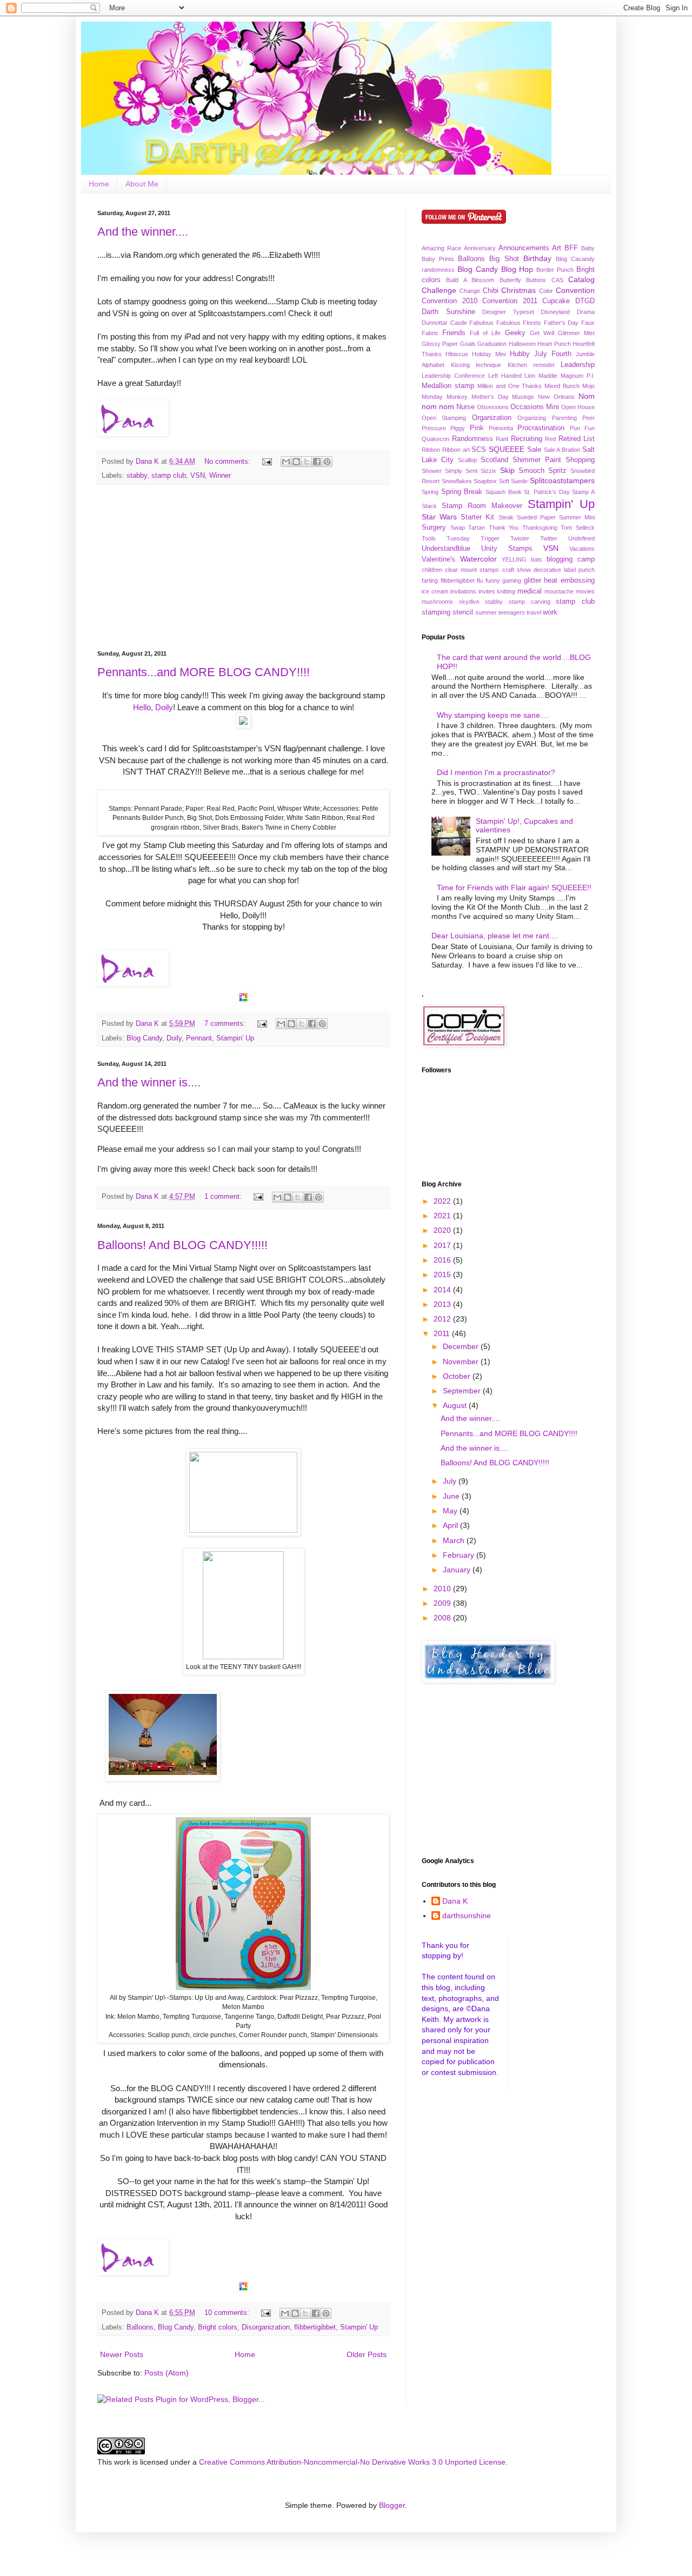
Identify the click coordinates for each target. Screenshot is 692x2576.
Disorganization (266, 2327)
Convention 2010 (450, 301)
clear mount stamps (472, 570)
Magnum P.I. (578, 376)
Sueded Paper (536, 517)
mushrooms (437, 602)
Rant (502, 439)
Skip (507, 470)
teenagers (512, 612)
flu (480, 580)
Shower (432, 471)
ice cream (435, 591)
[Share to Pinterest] (327, 462)
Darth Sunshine (448, 312)
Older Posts (367, 2354)
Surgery (434, 528)
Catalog (581, 279)
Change (470, 291)
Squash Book (504, 492)
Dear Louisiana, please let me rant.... (495, 936)
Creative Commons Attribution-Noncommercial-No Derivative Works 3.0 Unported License (352, 2462)
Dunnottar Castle (444, 323)
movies (585, 591)
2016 (443, 1260)
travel (534, 612)
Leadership (578, 365)
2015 (443, 1274)
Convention (575, 290)
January (458, 1570)
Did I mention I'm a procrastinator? (496, 772)
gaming (512, 580)
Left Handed (505, 376)
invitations (463, 591)
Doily (174, 1038)
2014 (443, 1290)
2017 (443, 1245)
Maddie (548, 376)
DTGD (585, 301)
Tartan (477, 528)
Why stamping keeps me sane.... (493, 715)
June (452, 1496)
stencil (463, 612)
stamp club (169, 476)
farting (430, 580)
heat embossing (569, 580)
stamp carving (530, 602)
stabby (137, 476)
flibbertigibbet (315, 2327)
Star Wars (439, 517)
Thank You (504, 528)
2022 (443, 1201)
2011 (443, 1333)
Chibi (491, 291)
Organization (492, 418)
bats (537, 559)
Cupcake (556, 301)
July (451, 1481)
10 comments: (228, 2313)
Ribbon (431, 450)
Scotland (494, 460)
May (451, 1511)
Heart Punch (554, 344)
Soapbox (485, 481)
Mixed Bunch (562, 386)
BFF (571, 248)
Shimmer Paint (537, 460)
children (432, 570)
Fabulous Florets (519, 323)
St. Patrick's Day (547, 492)
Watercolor (478, 559)
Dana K (455, 1901)
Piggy (458, 428)
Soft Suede (514, 481)
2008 (443, 1618)
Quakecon (435, 439)
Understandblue (446, 549)
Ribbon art (456, 450)
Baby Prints (438, 259)
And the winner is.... (149, 1082)
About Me (142, 184)
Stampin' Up (235, 1038)
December (462, 1346)
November (462, 1362)
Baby (588, 248)
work (550, 612)
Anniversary (480, 248)
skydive (469, 602)
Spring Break (462, 492)
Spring (430, 492)
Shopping (580, 460)
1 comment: (224, 1197)
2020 (443, 1230)
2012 (443, 1319)
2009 (443, 1603)
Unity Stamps (507, 549)
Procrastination (541, 428)
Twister (520, 538)
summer (486, 612)
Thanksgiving (540, 528)
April (451, 1525)
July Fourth (553, 354)
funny (493, 580)
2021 (443, 1216)
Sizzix (488, 471)
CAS (557, 280)
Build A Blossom (470, 280)
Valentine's (438, 559)
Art (557, 248)
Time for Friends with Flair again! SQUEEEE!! (514, 887)
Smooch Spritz (543, 471)
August (456, 1405)
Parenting (564, 418)
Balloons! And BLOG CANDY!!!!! (182, 1245)
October (458, 1376)
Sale (534, 450)
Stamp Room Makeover (482, 506)
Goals (468, 344)
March (455, 1540)
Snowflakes (457, 481)
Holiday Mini (489, 354)
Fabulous (481, 323)
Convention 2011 (510, 301)
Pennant (199, 1038)
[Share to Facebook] (317, 462)
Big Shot (504, 259)
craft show (517, 570)
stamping (436, 612)
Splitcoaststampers (562, 481)
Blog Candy (144, 1038)
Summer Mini (577, 517)
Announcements (524, 248)
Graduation (492, 344)
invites (487, 591)
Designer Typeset (508, 312)
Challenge (439, 290)
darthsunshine (467, 1916)
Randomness (473, 439)
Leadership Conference (453, 376)
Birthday (537, 258)
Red (550, 439)
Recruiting (527, 439)
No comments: (228, 462)
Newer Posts (122, 2354)
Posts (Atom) (167, 2373)
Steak (506, 517)
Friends (454, 333)
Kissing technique (476, 365)
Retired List (577, 439)
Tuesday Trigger (473, 538)
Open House (578, 407)
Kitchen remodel (531, 365)
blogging (560, 559)
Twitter (549, 538)
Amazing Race (441, 248)
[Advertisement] (243, 568)
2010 (443, 1589)
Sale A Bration (562, 450)
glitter (533, 580)
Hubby (520, 354)
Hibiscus (457, 354)
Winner (220, 476)
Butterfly (510, 280)
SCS (479, 450)
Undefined (581, 538)
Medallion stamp (448, 386)
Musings (523, 397)
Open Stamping (444, 418)
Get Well (542, 333)
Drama (586, 312)
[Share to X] (307, 462)
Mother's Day (490, 397)
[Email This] (286, 462)
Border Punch (555, 270)
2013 (443, 1304)
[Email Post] (267, 462)
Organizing (532, 418)
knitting (506, 591)
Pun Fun (582, 428)
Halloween (522, 344)
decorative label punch (564, 570)
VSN (198, 476)
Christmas (518, 290)
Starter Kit (477, 517)
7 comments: (226, 1024)
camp (586, 559)
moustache (559, 591)
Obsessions (493, 407)
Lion (530, 376)
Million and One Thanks (510, 386)
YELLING (514, 559)
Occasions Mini (535, 407)
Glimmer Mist (576, 333)
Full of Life (485, 333)
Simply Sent (461, 471)
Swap (458, 528)
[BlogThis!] (296, 462)
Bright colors (218, 2327)
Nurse (465, 407)
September (463, 1391)
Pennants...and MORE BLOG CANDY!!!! (204, 672)
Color (546, 291)
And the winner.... (143, 232)
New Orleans (556, 397)
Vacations (582, 549)
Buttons (536, 280)
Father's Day (561, 323)
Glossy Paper (440, 344)
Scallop (467, 460)
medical (530, 591)
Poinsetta (501, 428)
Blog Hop (517, 269)
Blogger (392, 2505)
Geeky (515, 333)
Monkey (457, 397)
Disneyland (555, 312)
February (460, 1555)
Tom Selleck (578, 528)
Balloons (140, 2327)
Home (99, 184)
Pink (477, 428)
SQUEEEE (507, 449)
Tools (429, 538)
